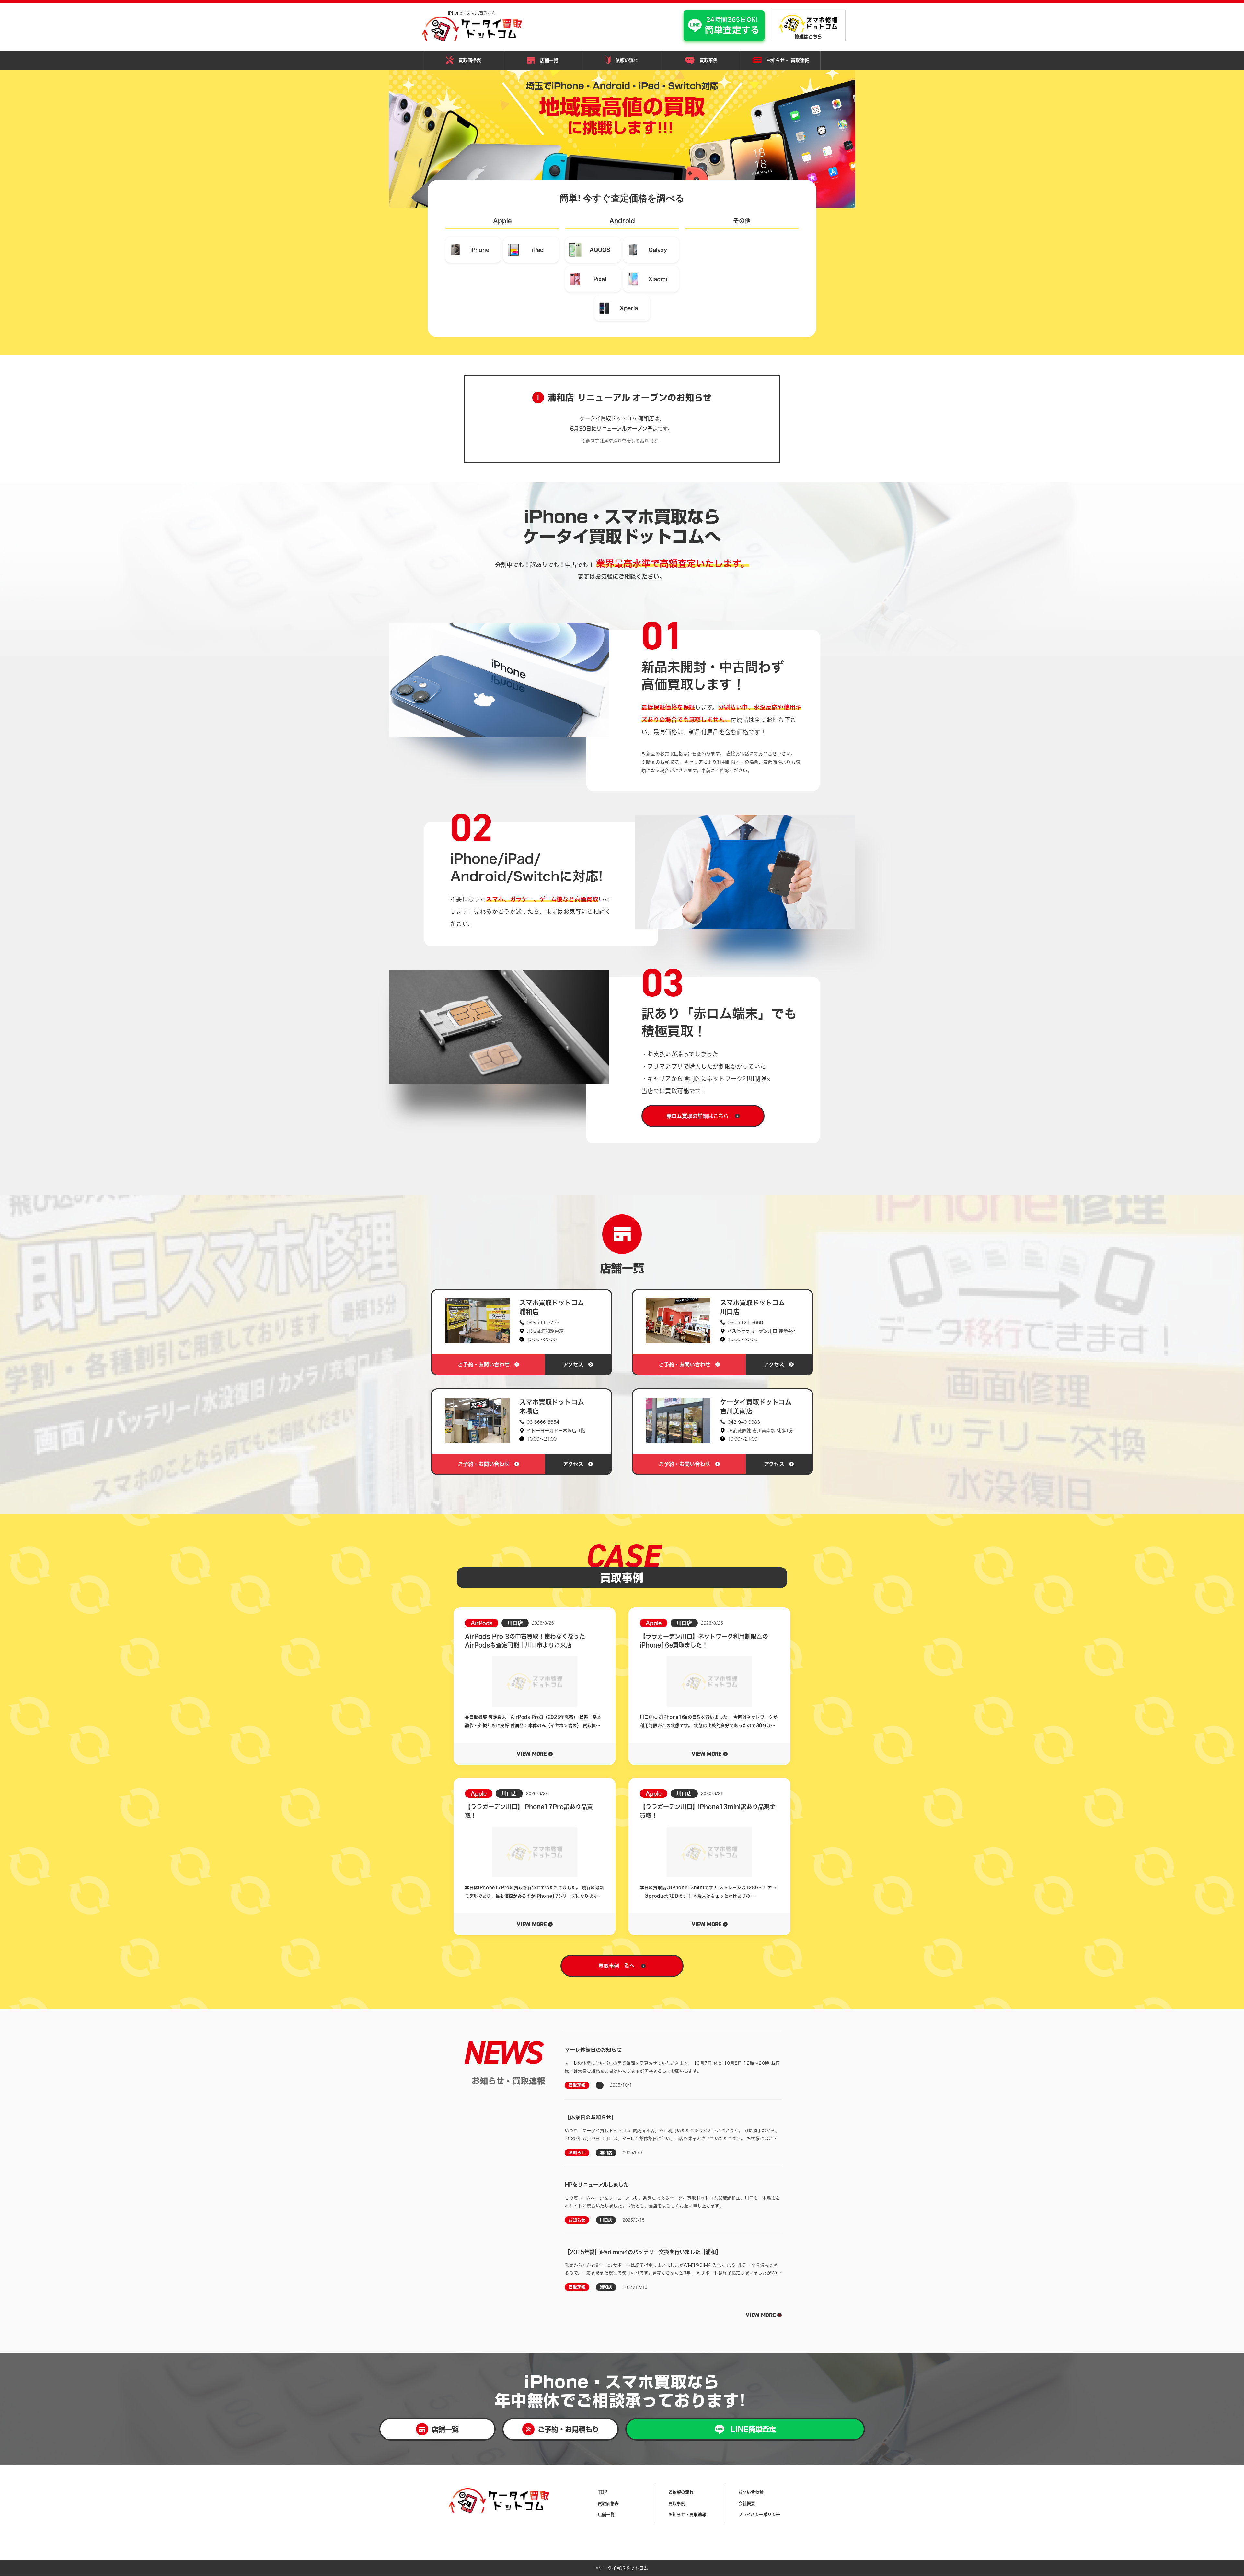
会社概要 (747, 2504)
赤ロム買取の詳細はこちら (697, 1116)
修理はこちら (808, 37)
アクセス (573, 1364)
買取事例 (708, 60)
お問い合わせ (751, 2492)
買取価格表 (470, 60)
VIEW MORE (761, 2315)
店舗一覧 (549, 60)
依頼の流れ (627, 60)
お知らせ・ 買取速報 (788, 60)
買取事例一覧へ (616, 1966)
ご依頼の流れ (681, 2492)
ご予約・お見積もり (568, 2429)
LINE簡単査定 (753, 2429)
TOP (602, 2492)
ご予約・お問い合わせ (484, 1364)
